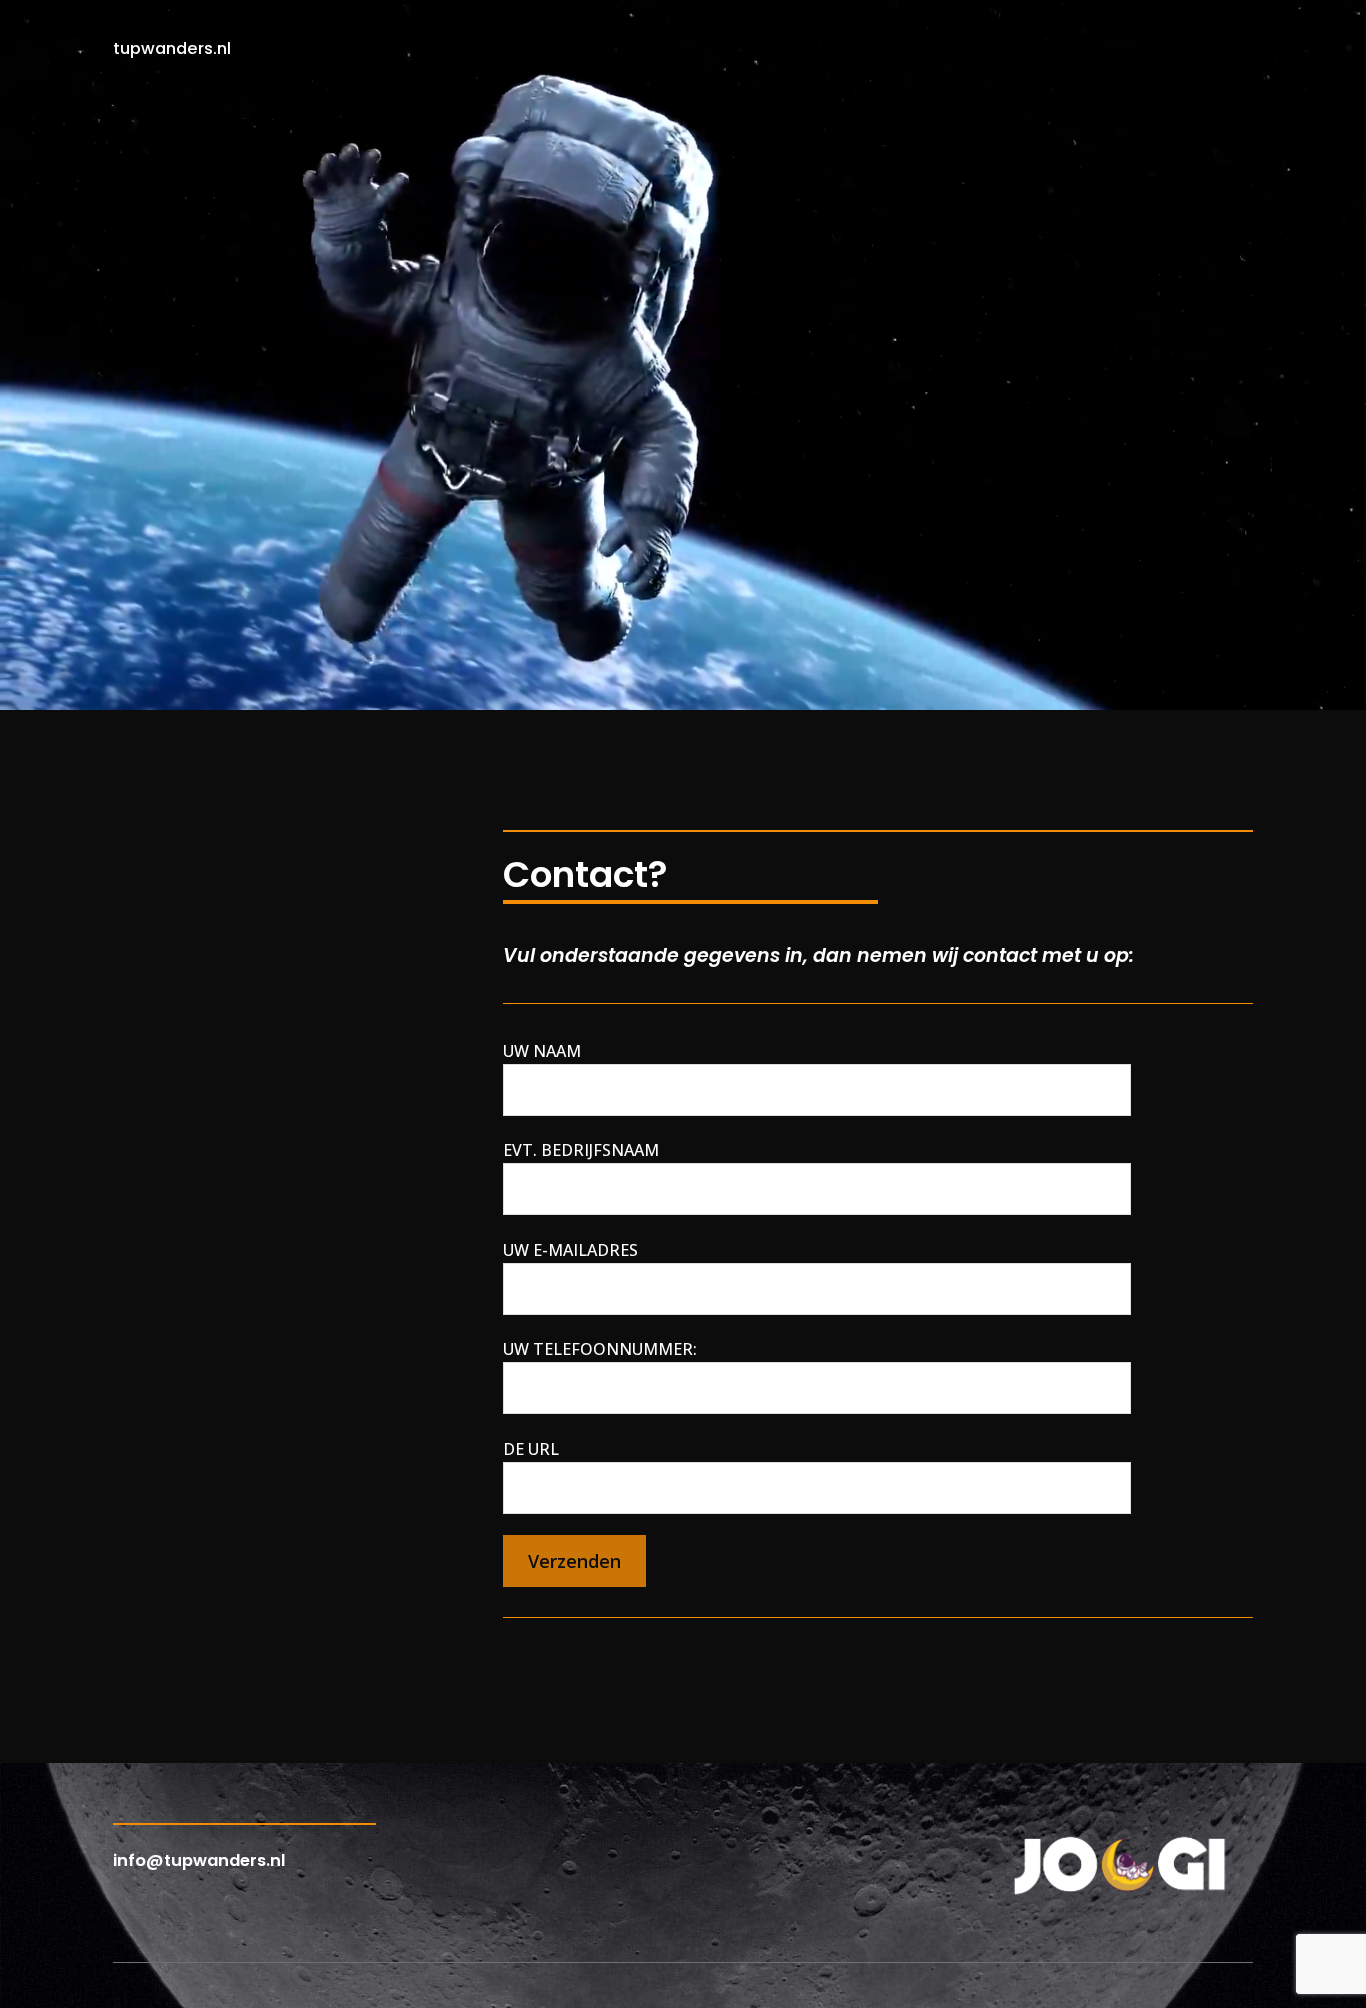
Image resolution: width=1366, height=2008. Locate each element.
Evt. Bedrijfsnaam (581, 1150)
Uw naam (542, 1051)
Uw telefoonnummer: (600, 1349)
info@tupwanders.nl (199, 1860)
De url (531, 1449)
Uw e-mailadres (570, 1250)
